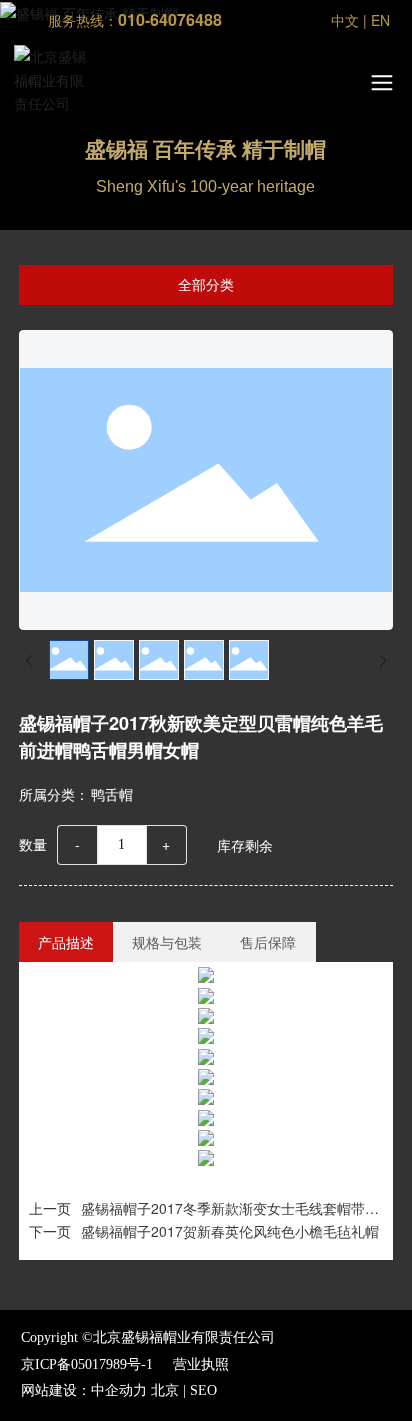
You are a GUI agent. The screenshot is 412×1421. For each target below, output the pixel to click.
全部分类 (206, 285)
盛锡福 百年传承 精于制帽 (205, 150)
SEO (203, 1390)
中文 (345, 20)
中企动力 (119, 1390)
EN (380, 20)
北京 (165, 1390)
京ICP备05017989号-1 (87, 1364)
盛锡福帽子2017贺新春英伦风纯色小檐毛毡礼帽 (230, 1231)
